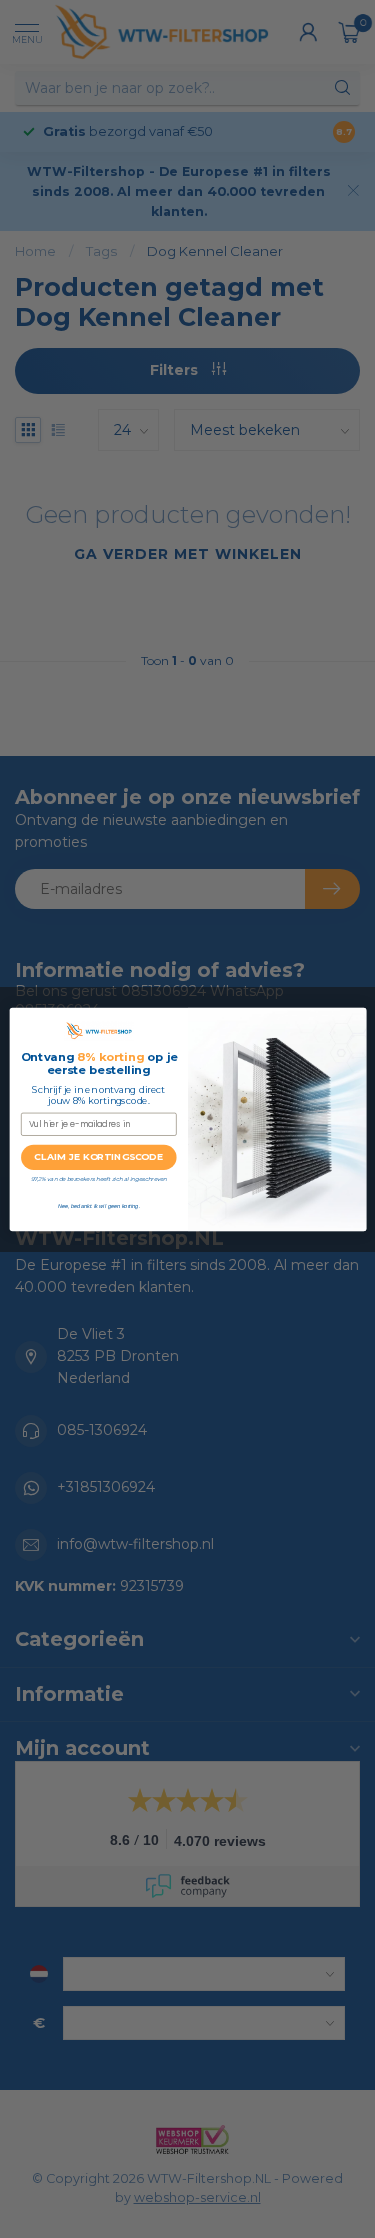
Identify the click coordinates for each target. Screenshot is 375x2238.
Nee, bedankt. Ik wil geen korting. (98, 1205)
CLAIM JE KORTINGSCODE (98, 1156)
